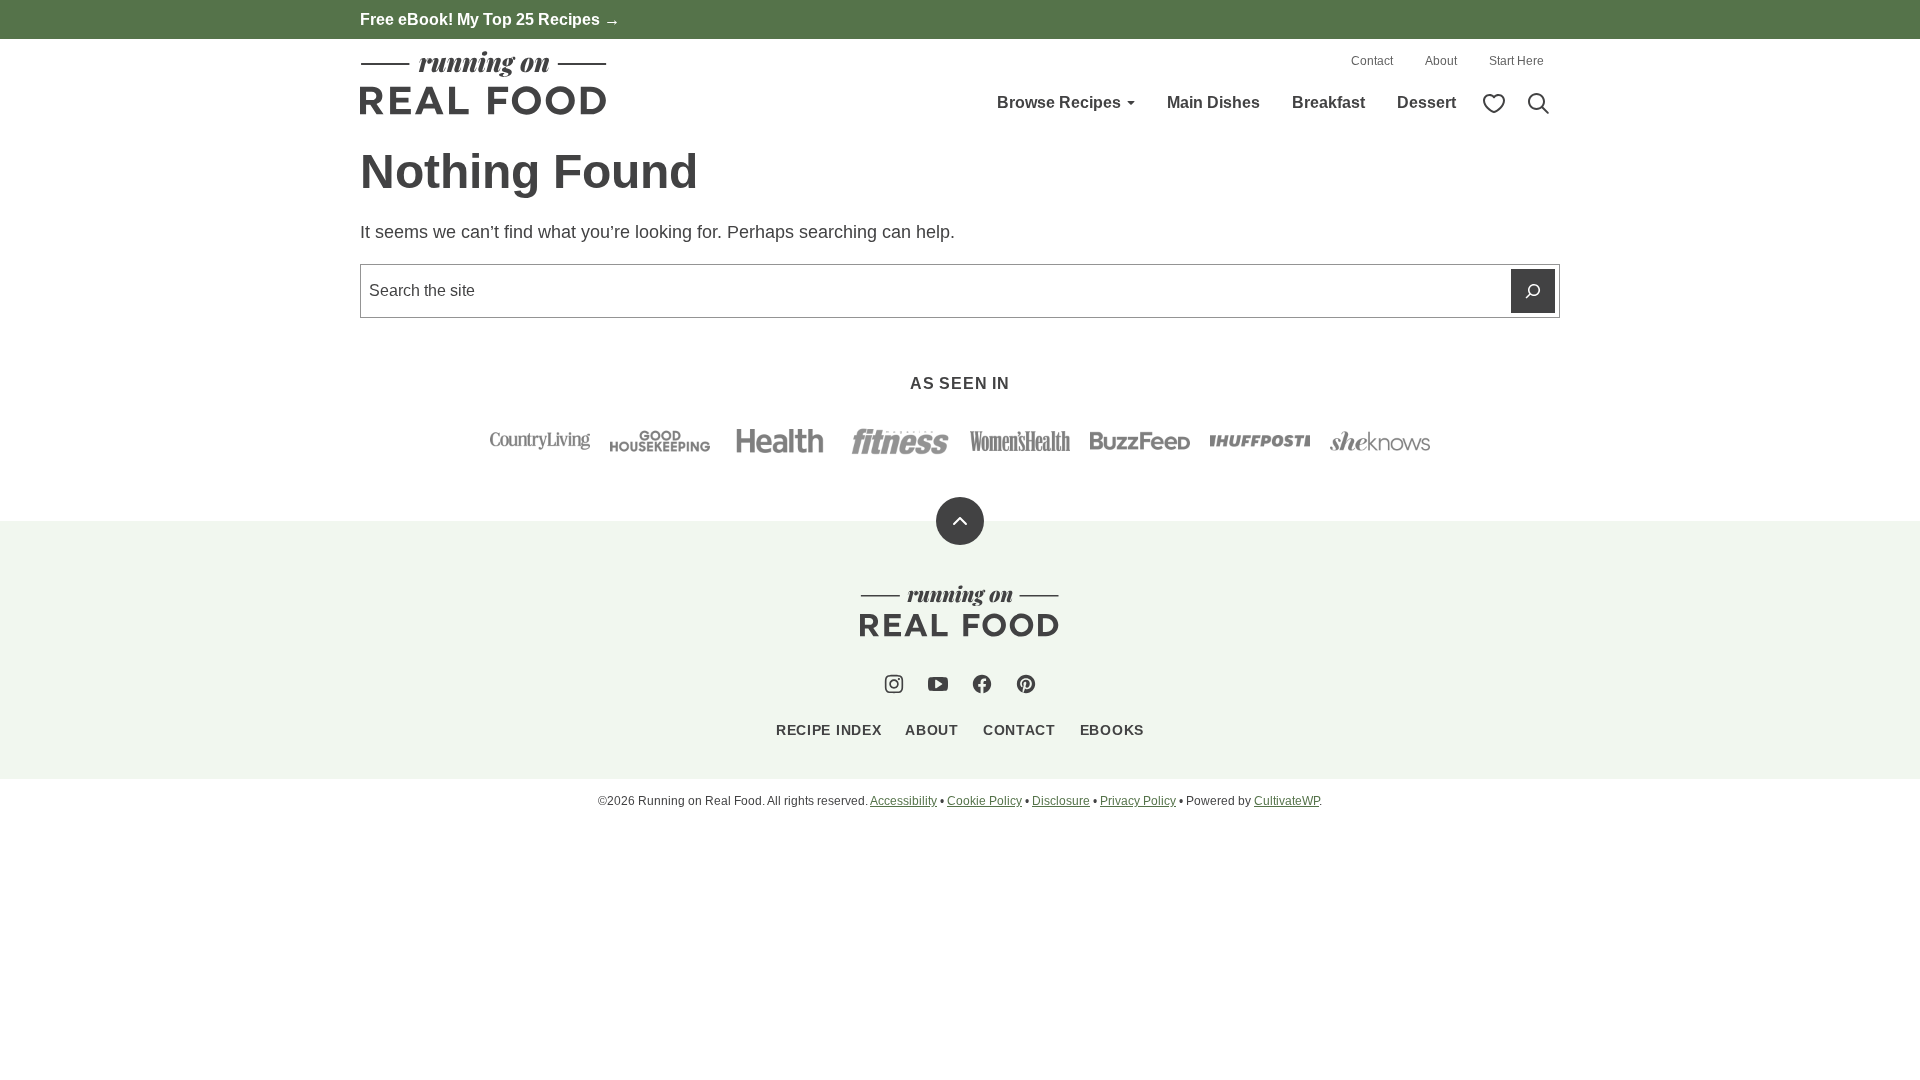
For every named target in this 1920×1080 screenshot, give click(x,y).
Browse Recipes (1059, 102)
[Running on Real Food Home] (484, 83)
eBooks (1112, 730)
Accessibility (903, 801)
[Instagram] (894, 684)
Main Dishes (1213, 102)
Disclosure (1061, 801)
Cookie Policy (984, 801)
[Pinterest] (1026, 684)
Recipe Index (828, 730)
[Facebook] (982, 684)
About (1441, 61)
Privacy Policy (1138, 801)
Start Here (1516, 61)
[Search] (1538, 103)
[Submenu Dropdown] (1131, 103)
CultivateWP (1286, 801)
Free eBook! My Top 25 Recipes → (490, 19)
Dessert (1426, 102)
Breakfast (1328, 102)
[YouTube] (938, 684)
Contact (1372, 61)
